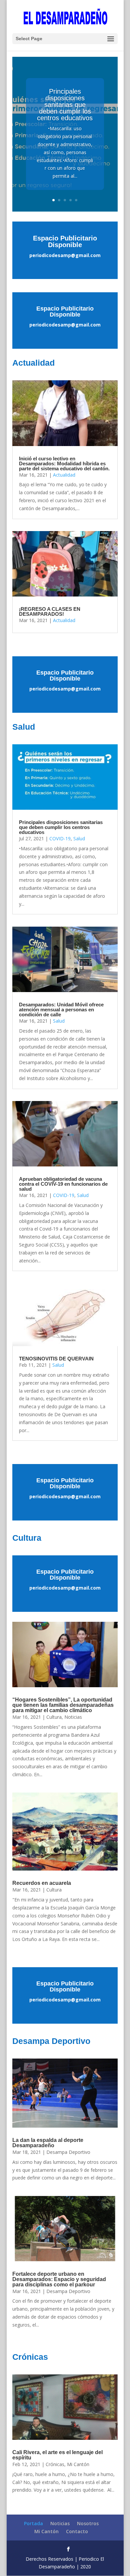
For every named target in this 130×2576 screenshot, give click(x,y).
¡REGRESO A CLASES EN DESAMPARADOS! (50, 611)
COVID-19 (60, 838)
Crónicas (55, 2464)
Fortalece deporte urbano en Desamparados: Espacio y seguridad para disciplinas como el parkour (59, 2279)
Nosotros (88, 2523)
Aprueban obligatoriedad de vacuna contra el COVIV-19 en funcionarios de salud (63, 1184)
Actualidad (64, 475)
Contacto (77, 2531)
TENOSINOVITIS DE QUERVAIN (56, 1359)
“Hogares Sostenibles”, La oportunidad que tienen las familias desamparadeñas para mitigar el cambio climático (63, 1705)
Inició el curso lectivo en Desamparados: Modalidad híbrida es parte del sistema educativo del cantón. (64, 463)
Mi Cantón (78, 2464)
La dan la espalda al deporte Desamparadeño (48, 2143)
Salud (79, 838)
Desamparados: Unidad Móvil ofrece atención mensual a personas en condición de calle (61, 1010)
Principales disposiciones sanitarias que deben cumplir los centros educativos (65, 105)
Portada (33, 2523)
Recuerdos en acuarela (42, 1883)
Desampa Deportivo (68, 2152)
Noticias (73, 1717)
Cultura (54, 1717)
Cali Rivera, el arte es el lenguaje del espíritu (57, 2455)
